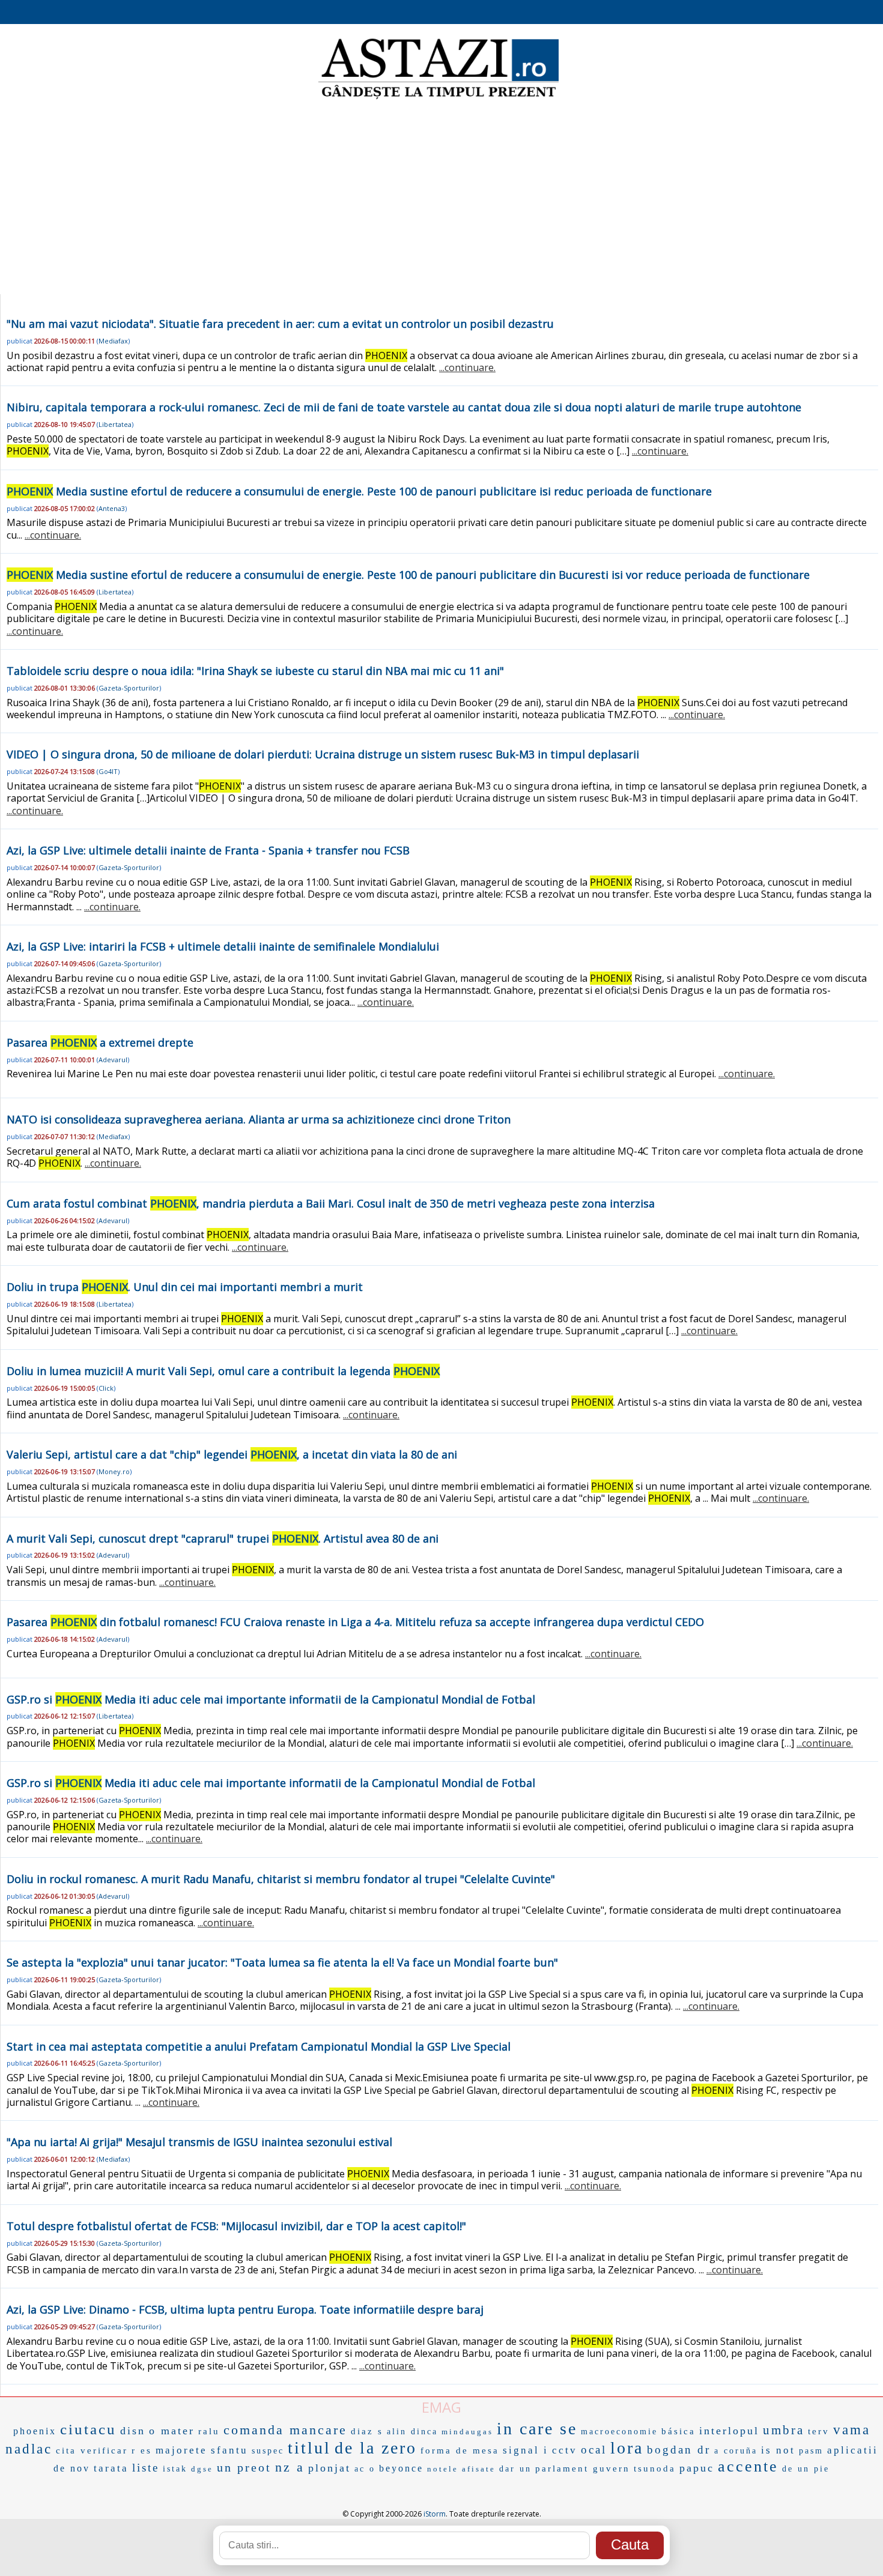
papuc (697, 2468)
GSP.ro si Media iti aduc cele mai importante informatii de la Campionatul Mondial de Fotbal (271, 1699)
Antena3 (112, 508)
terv (819, 2431)
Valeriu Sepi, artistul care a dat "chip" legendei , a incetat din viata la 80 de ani (232, 1454)
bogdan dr (679, 2450)
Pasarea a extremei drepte (100, 1042)
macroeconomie (619, 2432)
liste (146, 2468)
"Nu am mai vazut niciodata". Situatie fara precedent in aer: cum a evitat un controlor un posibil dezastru (280, 324)
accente (748, 2466)
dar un (515, 2469)
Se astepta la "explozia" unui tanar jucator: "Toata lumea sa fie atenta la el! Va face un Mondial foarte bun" (282, 1962)
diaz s (367, 2431)
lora (627, 2448)
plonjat (329, 2468)
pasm (811, 2451)
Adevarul (113, 1060)
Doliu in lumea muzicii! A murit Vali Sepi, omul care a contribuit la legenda (223, 1371)
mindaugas (467, 2432)
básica (678, 2431)
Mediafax (113, 341)
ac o (365, 2469)
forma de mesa (460, 2451)
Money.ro (114, 1471)
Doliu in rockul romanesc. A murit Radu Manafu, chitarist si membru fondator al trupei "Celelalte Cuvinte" (281, 1879)
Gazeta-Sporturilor (129, 688)
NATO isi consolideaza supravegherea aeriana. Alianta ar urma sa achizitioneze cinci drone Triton (259, 1119)
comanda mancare (285, 2430)
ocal (594, 2450)
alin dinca (412, 2432)
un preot (244, 2467)
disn (133, 2431)
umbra (784, 2430)
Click (106, 1388)
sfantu (229, 2450)
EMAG (441, 2407)
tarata (111, 2468)
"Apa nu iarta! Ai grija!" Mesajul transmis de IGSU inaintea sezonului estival (199, 2142)
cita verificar (92, 2451)
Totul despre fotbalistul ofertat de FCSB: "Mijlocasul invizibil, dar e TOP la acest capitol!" (236, 2226)
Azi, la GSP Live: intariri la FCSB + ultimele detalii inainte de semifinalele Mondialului (223, 946)
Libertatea (115, 424)
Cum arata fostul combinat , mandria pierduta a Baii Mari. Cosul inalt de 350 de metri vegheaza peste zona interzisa (331, 1203)
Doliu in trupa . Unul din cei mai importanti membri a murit (185, 1287)
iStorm (435, 2514)
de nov (72, 2468)
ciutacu (88, 2429)
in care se (537, 2429)
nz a (290, 2467)
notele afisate (461, 2469)
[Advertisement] (441, 198)
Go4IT (108, 771)
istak (175, 2469)
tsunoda (655, 2469)
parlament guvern (583, 2469)
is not (778, 2450)
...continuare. (467, 367)
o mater (172, 2431)
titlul (309, 2448)
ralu (209, 2431)
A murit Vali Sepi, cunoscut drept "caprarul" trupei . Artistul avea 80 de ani (223, 1538)
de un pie (806, 2469)
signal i (526, 2450)
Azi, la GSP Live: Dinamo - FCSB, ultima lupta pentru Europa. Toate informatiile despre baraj (245, 2309)
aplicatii (853, 2450)
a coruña (736, 2451)
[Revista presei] (438, 98)
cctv (565, 2450)
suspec (268, 2451)
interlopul (729, 2431)
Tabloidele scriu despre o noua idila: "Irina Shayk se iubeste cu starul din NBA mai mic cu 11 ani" (255, 671)
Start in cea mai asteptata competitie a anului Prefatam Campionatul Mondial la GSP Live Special (259, 2046)
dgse (202, 2469)
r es (142, 2451)
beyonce (401, 2468)
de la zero (376, 2448)
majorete (181, 2450)
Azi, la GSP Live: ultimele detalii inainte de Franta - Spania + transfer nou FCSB (208, 850)
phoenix (35, 2431)
